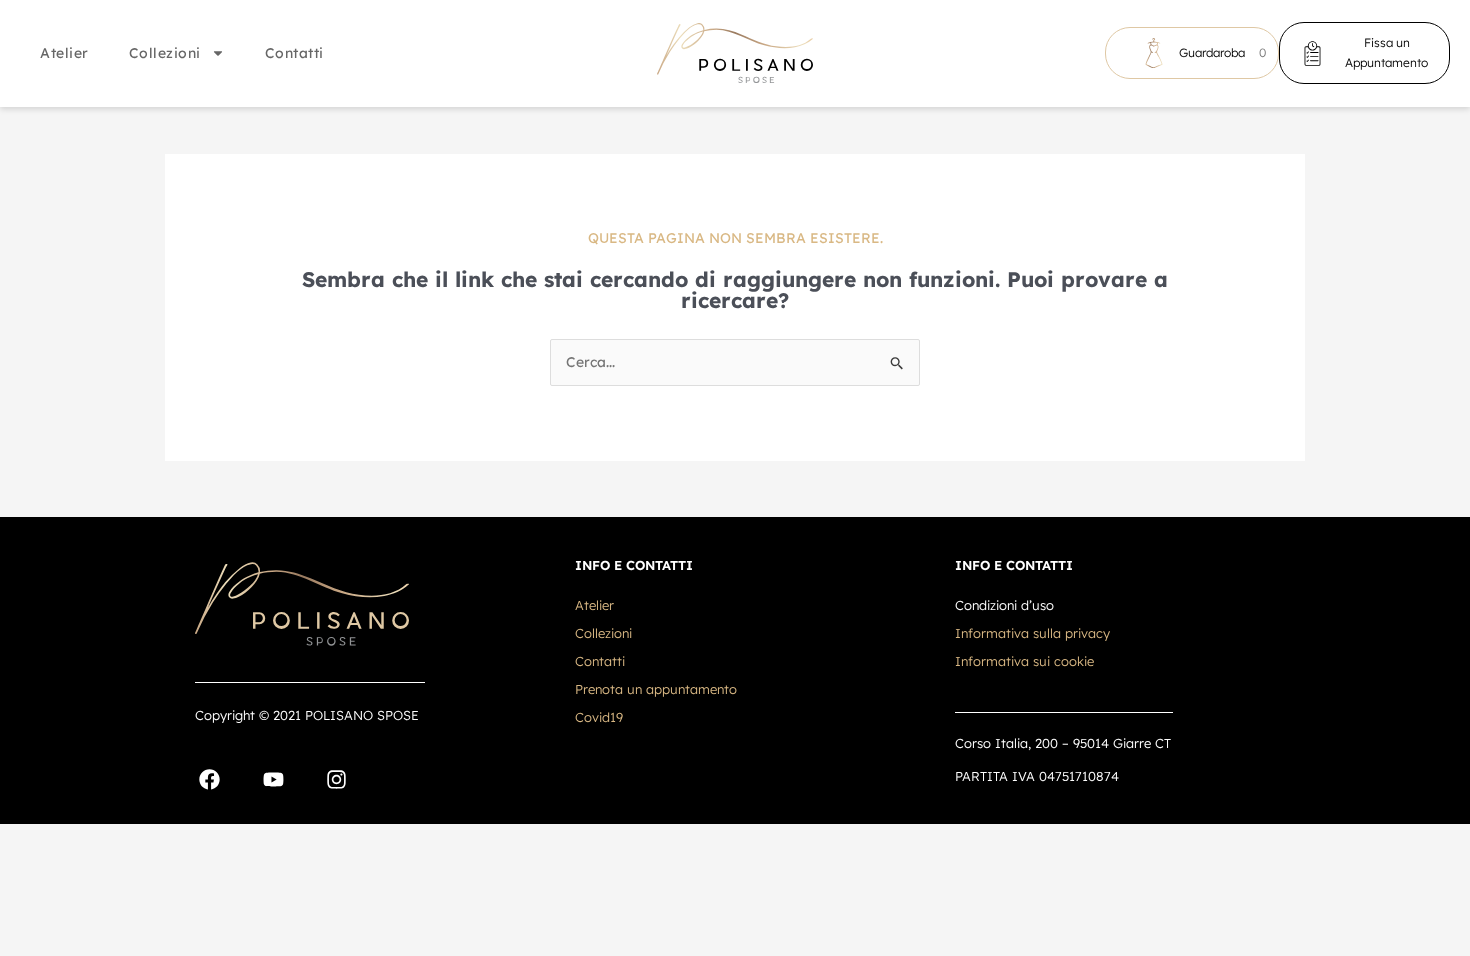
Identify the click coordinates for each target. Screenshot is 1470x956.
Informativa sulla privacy (1032, 633)
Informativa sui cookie (1024, 661)
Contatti (294, 53)
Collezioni (165, 53)
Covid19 (599, 717)
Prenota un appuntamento (656, 689)
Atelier (64, 53)
